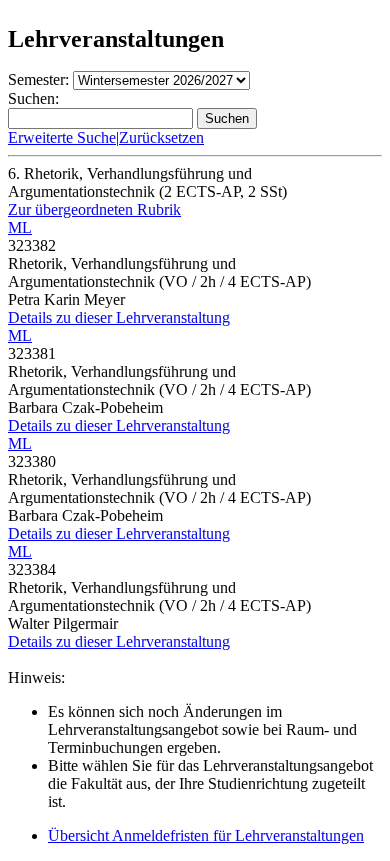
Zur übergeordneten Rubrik (94, 209)
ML (20, 227)
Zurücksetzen (161, 137)
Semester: (38, 79)
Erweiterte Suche (62, 137)
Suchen (227, 118)
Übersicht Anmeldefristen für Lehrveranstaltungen (206, 835)
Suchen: (33, 98)
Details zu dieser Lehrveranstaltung (119, 317)
